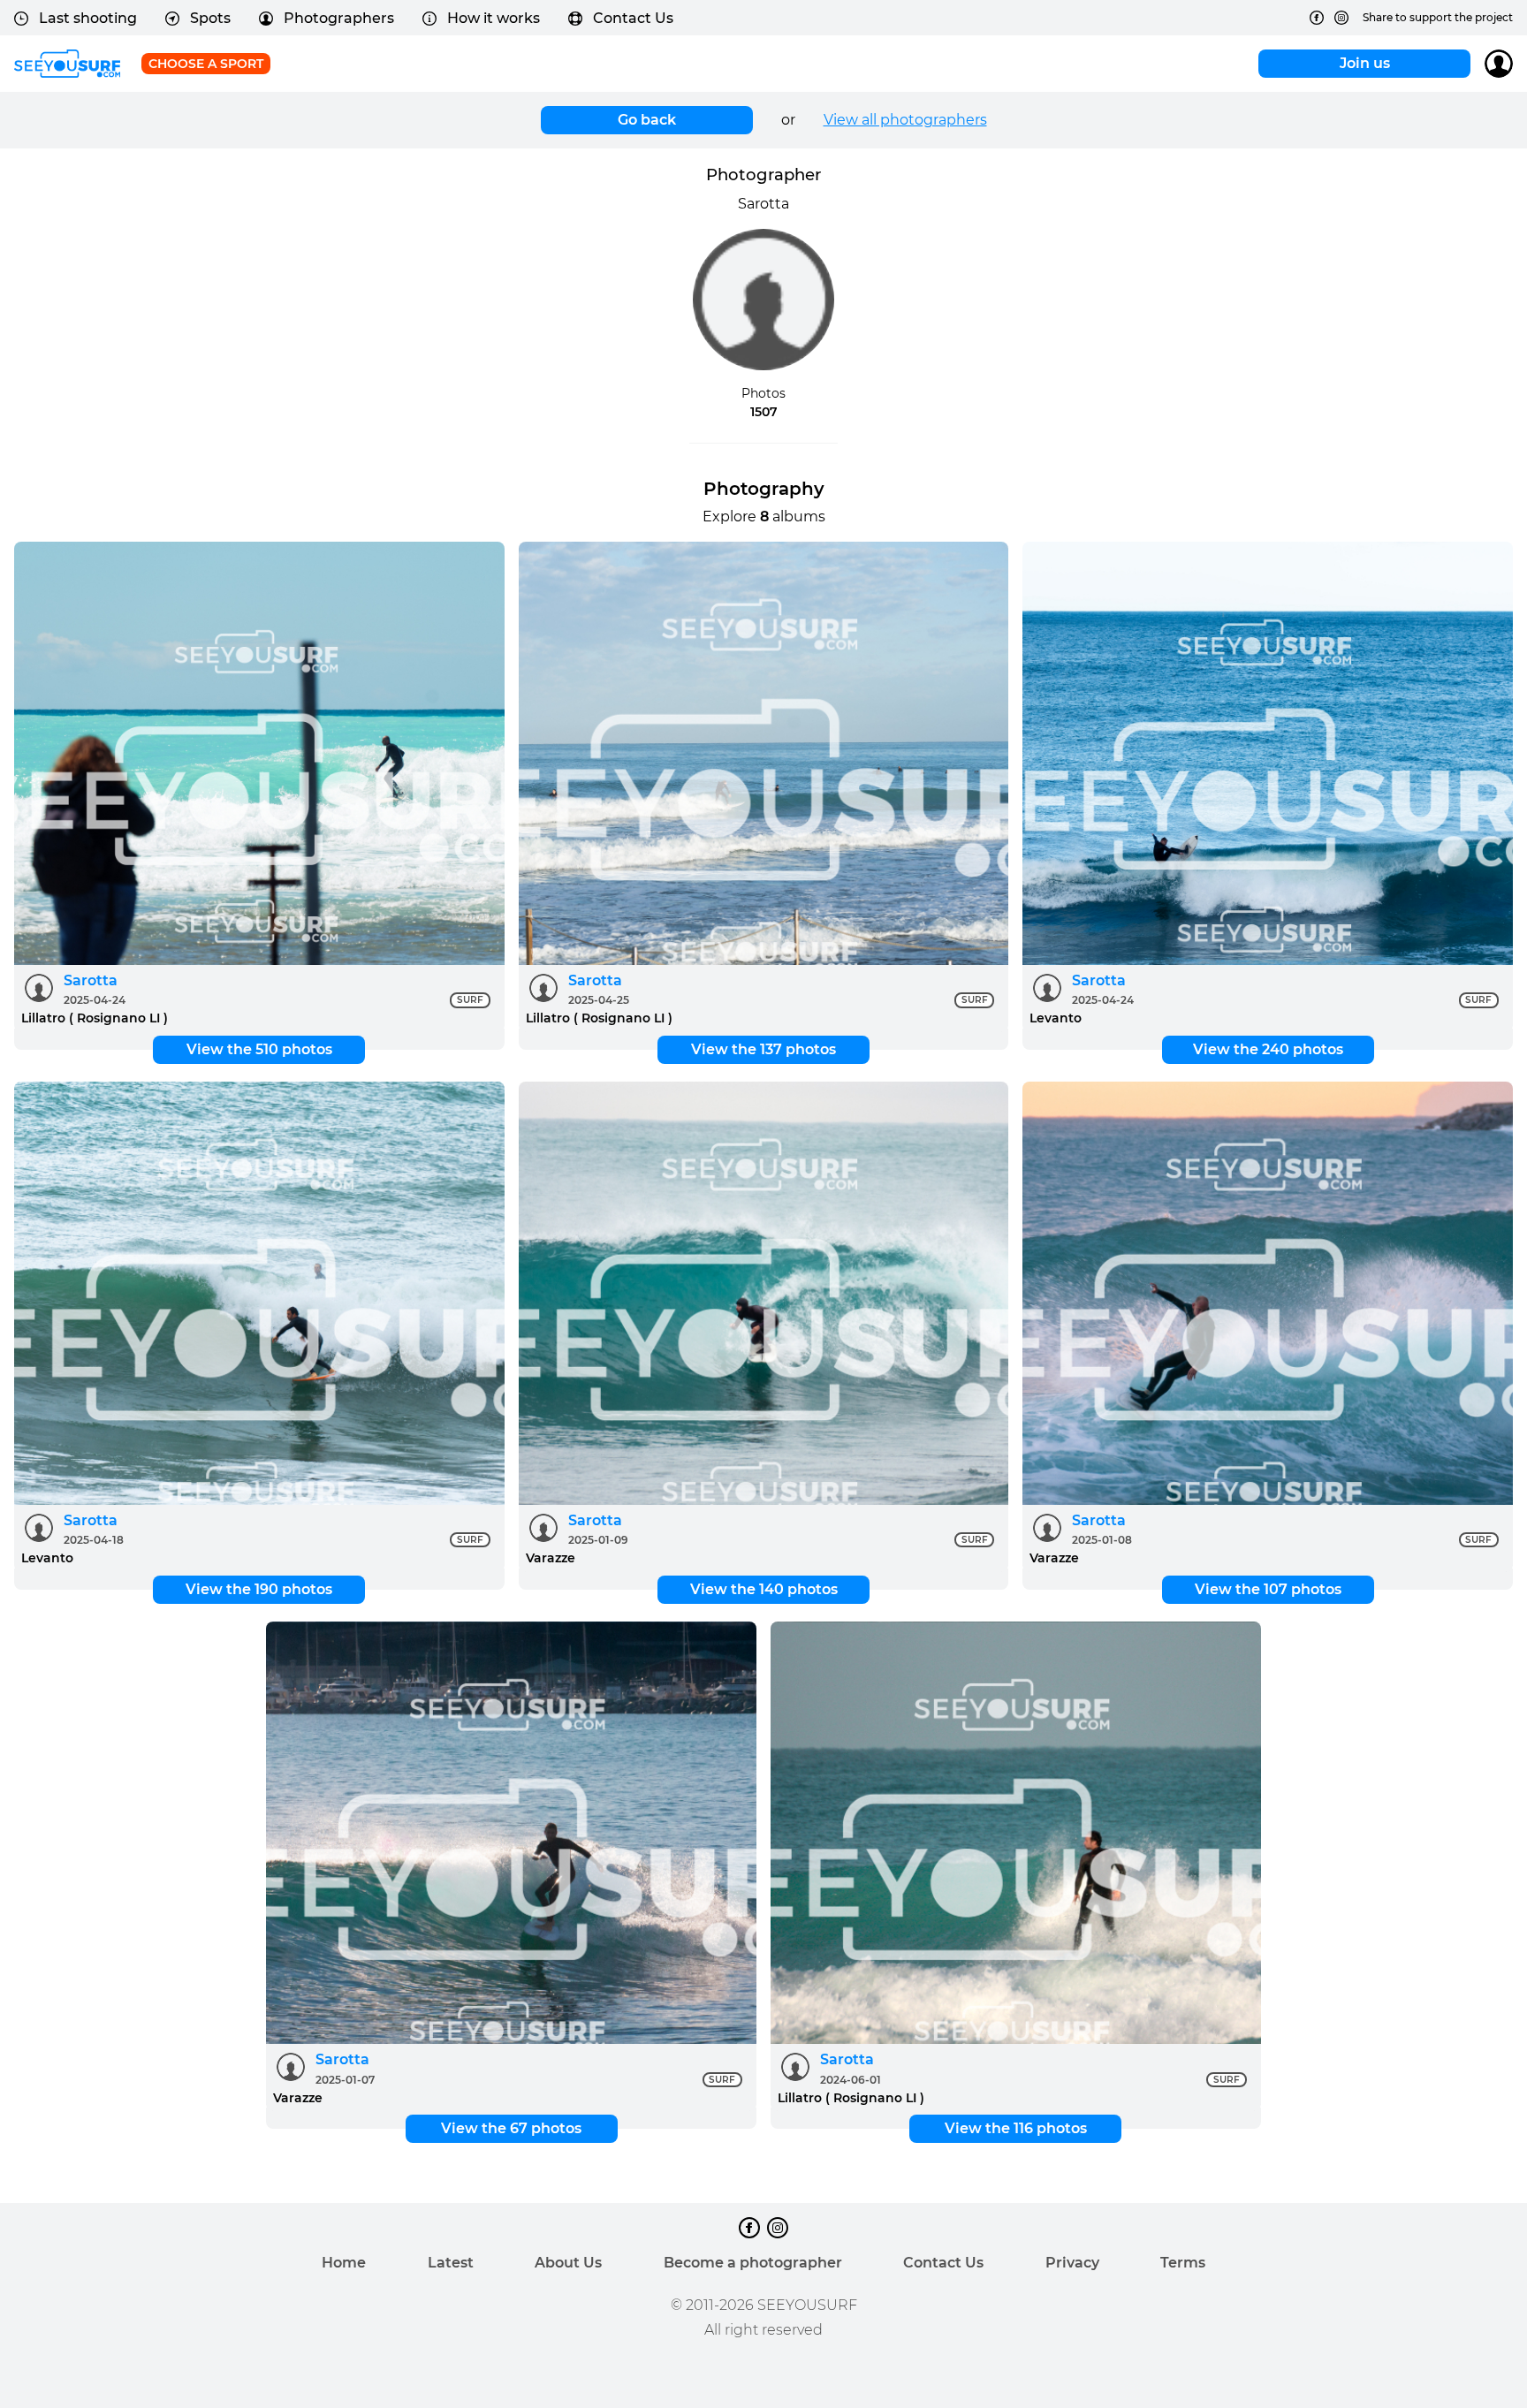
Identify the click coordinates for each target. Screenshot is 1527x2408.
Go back (647, 120)
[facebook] (1317, 18)
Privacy (1072, 2263)
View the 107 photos (1268, 1589)
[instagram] (1341, 18)
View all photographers (905, 120)
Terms (1183, 2263)
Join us (1365, 63)
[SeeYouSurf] (67, 64)
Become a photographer (753, 2263)
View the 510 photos (259, 1049)
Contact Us (633, 18)
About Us (568, 2263)
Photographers (339, 18)
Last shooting (88, 18)
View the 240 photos (1268, 1049)
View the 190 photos (259, 1589)
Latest (451, 2263)
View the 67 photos (511, 2128)
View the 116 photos (1016, 2128)
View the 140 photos (764, 1589)
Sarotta (91, 980)
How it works (494, 18)
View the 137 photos (763, 1049)
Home (344, 2263)
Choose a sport (206, 64)
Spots (210, 18)
